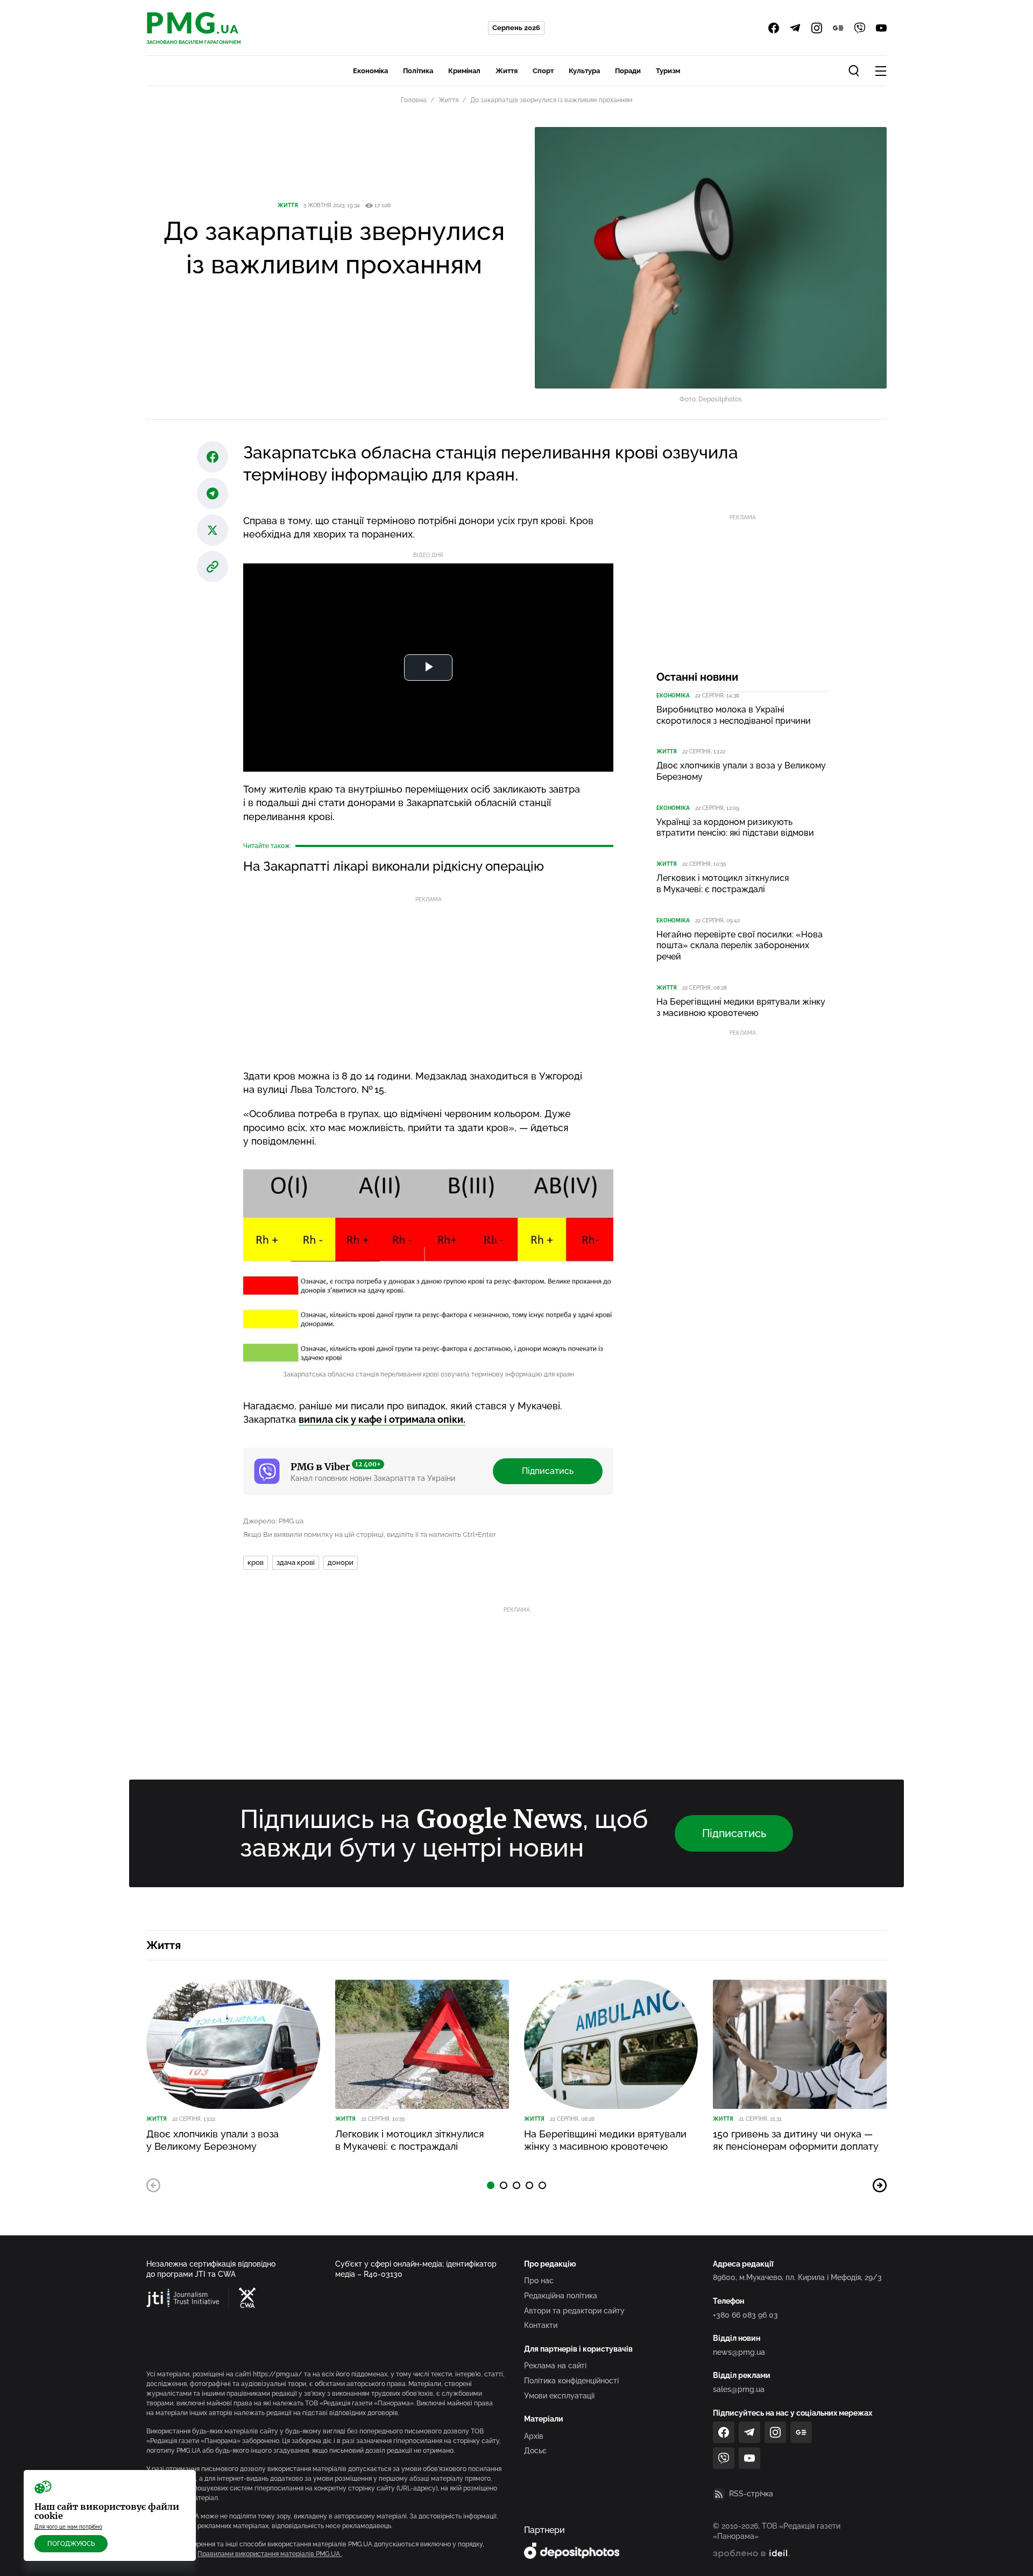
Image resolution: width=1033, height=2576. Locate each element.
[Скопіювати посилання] (213, 567)
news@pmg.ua (739, 2352)
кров (256, 1562)
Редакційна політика (561, 2296)
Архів (534, 2436)
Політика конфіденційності (571, 2381)
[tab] (491, 2185)
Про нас (539, 2281)
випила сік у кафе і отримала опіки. (382, 1419)
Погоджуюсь (71, 2544)
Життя (507, 71)
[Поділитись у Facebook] (213, 457)
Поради (628, 71)
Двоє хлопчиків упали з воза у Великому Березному (741, 771)
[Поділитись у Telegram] (213, 493)
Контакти (541, 2325)
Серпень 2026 (516, 28)
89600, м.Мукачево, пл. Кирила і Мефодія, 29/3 (797, 2277)
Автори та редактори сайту (574, 2311)
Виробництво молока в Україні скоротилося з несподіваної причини (734, 715)
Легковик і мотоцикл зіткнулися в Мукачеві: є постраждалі (723, 884)
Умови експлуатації (559, 2396)
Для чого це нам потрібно (68, 2527)
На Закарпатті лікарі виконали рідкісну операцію (394, 866)
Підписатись (548, 1471)
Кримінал (464, 71)
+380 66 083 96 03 (745, 2315)
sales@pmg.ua (739, 2389)
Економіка (370, 71)
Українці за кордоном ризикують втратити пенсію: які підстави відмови (735, 828)
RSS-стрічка (751, 2494)
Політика (418, 71)
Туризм (668, 71)
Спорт (543, 71)
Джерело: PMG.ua (273, 1521)
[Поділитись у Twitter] (213, 530)
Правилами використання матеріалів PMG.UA (270, 2554)
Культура (584, 71)
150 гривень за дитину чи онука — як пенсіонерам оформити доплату (796, 2140)
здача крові (296, 1562)
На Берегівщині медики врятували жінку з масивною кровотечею (741, 1007)
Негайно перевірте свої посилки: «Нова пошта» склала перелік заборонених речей (740, 946)
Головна (414, 100)
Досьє (535, 2451)
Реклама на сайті (555, 2366)
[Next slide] (880, 2185)
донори (341, 1562)
